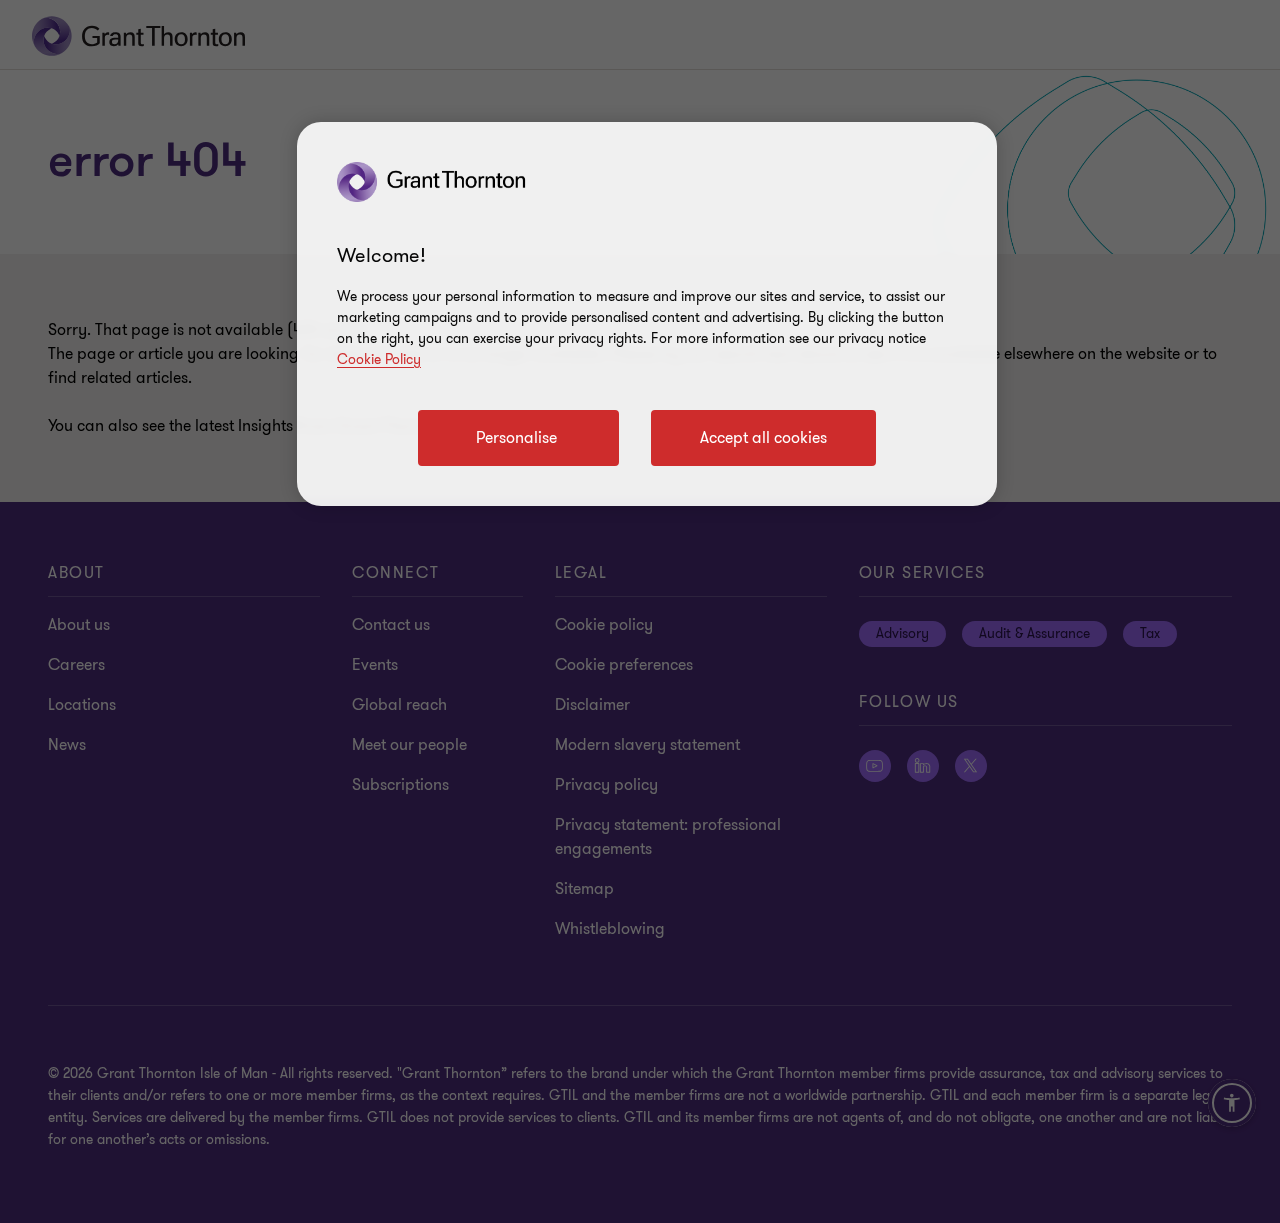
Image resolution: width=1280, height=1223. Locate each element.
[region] (647, 314)
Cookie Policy (379, 359)
